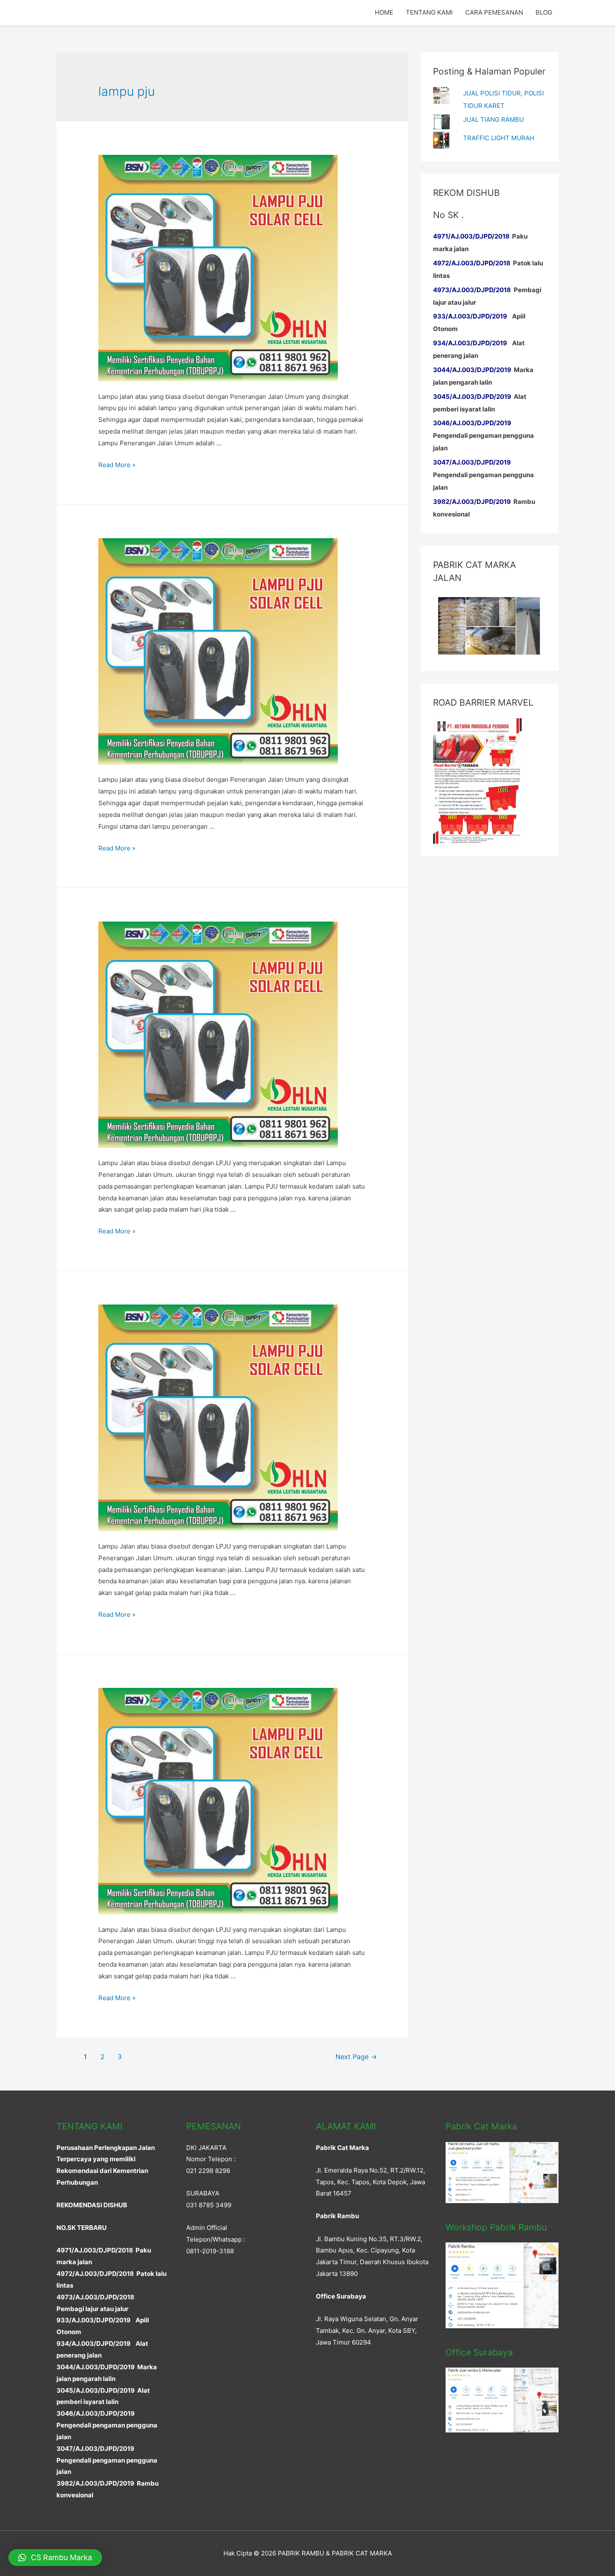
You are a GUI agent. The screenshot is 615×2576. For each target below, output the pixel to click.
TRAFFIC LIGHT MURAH (499, 138)
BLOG (544, 12)
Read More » (117, 465)
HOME (384, 12)
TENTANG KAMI (429, 12)
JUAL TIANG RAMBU (493, 119)
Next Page (356, 2057)
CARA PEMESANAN (494, 12)
